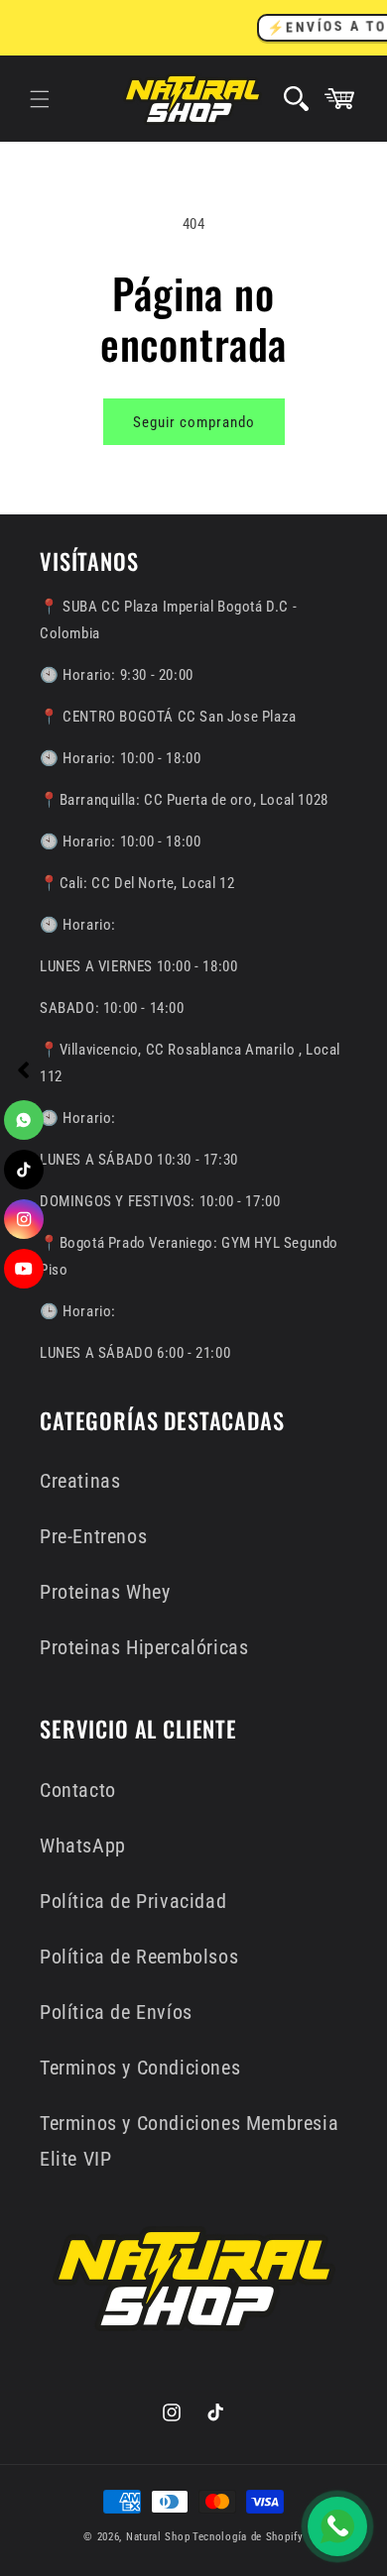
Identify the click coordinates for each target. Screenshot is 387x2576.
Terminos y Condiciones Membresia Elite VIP (189, 2141)
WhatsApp (83, 1846)
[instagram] (24, 1219)
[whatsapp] (24, 1120)
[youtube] (24, 1269)
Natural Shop (158, 2537)
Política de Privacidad (133, 1901)
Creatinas (80, 1481)
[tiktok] (24, 1170)
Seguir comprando (194, 422)
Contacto (78, 1790)
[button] (40, 99)
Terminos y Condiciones (140, 2068)
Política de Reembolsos (139, 1957)
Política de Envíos (116, 2012)
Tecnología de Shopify (248, 2537)
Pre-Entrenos (93, 1536)
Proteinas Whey (105, 1592)
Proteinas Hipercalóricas (144, 1647)
